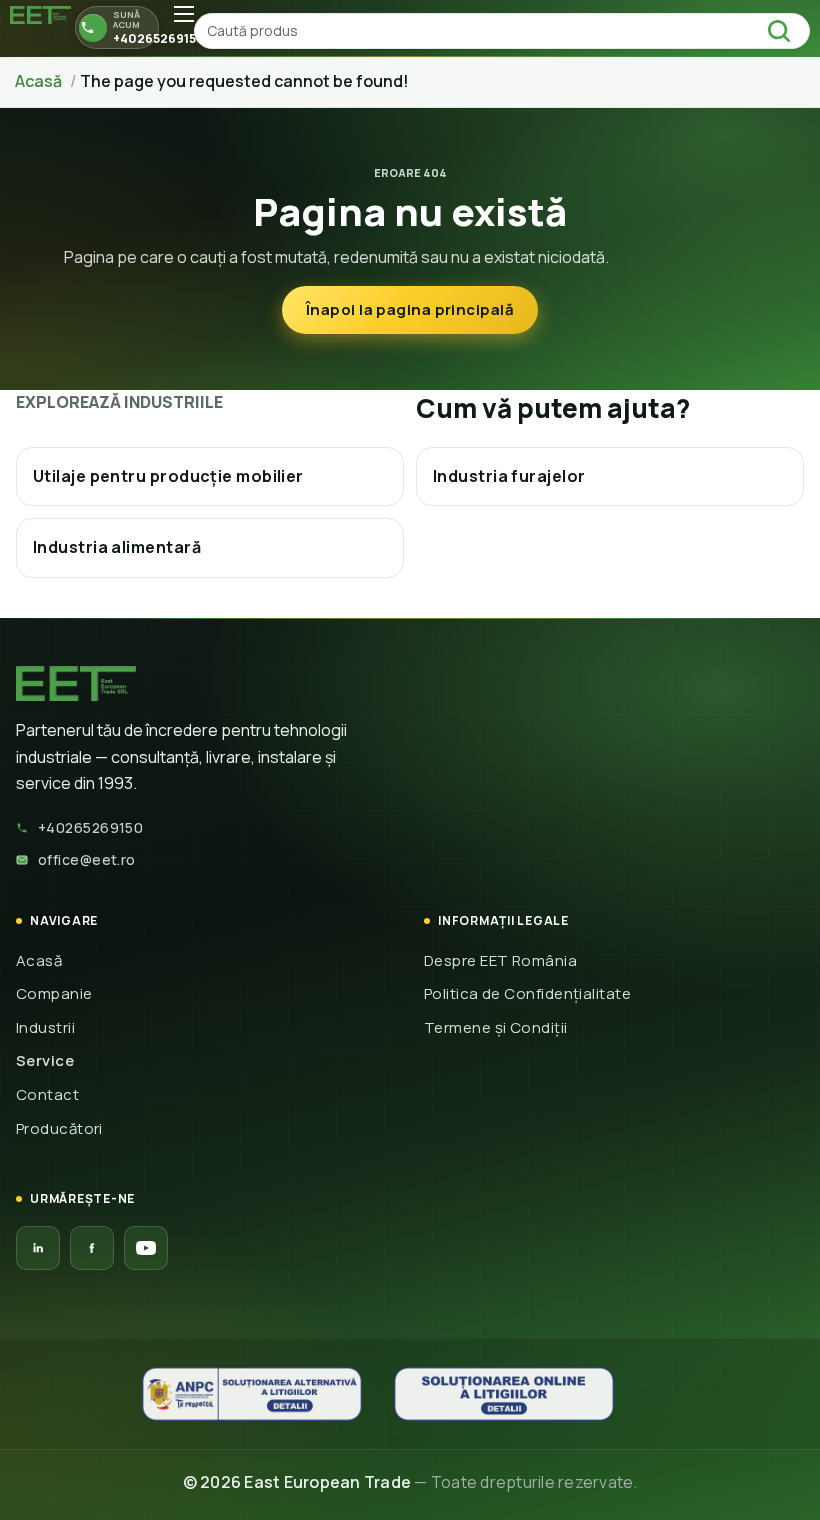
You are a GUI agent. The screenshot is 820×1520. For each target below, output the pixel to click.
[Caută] (785, 31)
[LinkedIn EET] (38, 1248)
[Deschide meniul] (184, 14)
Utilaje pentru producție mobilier (168, 476)
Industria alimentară (117, 547)
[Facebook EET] (92, 1248)
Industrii (45, 1027)
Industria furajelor (509, 476)
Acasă (39, 960)
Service (45, 1060)
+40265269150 (90, 827)
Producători (59, 1128)
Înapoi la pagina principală (410, 309)
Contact (47, 1094)
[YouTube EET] (146, 1248)
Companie (54, 993)
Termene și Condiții (496, 1027)
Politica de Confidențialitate (527, 993)
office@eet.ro (87, 859)
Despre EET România (500, 960)
